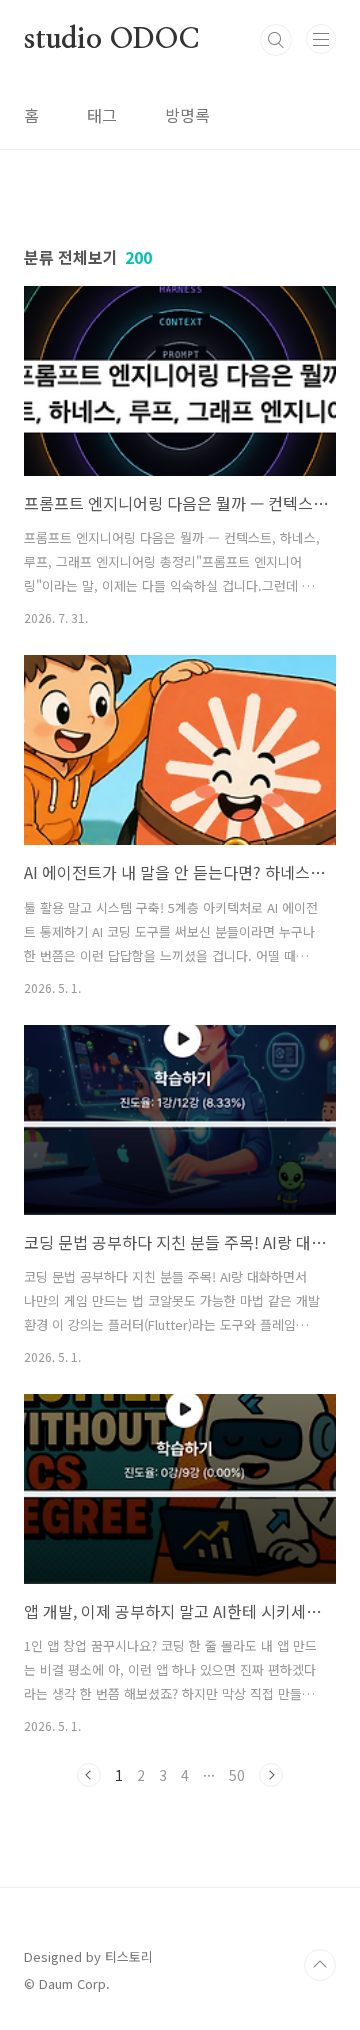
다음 (271, 1775)
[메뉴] (321, 39)
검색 (276, 40)
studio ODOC (111, 40)
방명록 (187, 115)
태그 (102, 115)
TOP (320, 1965)
